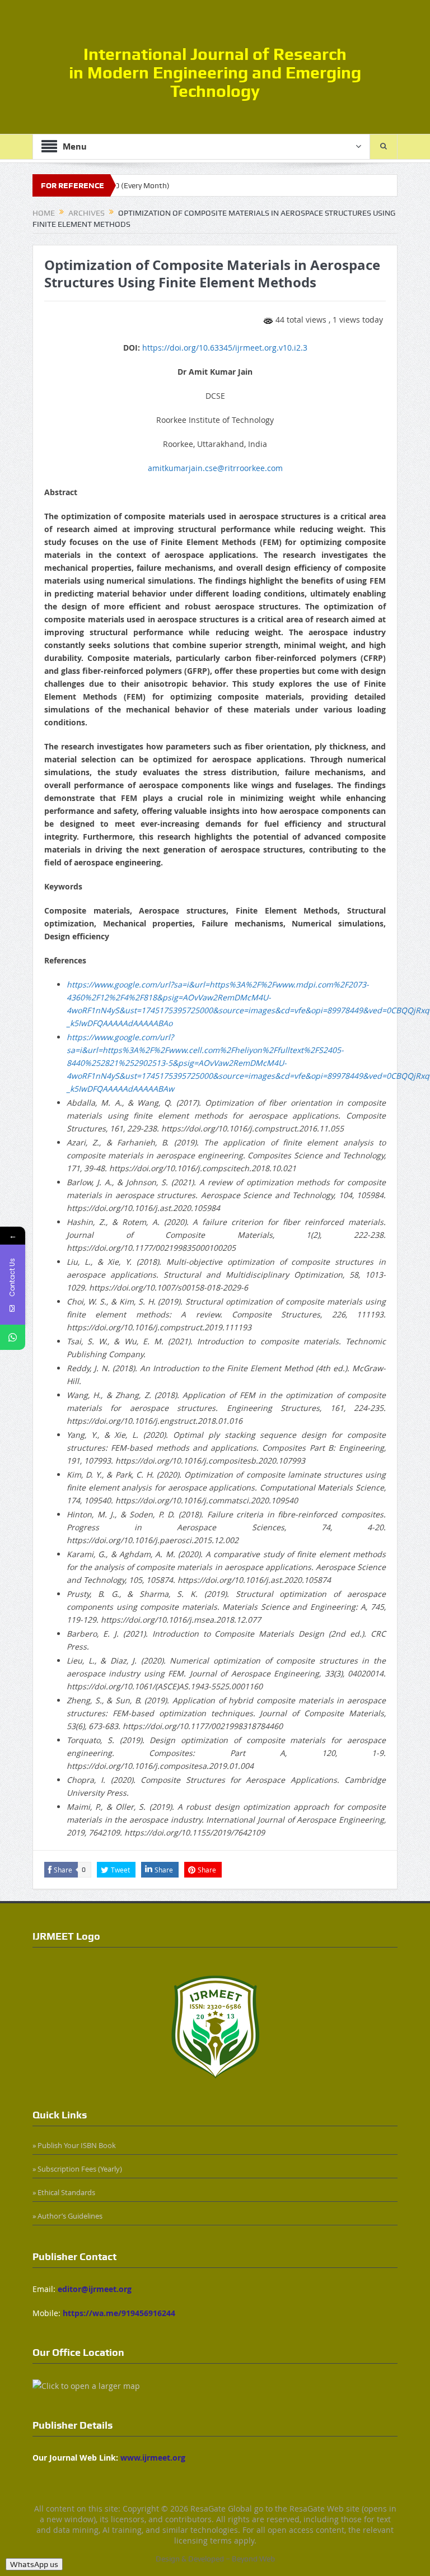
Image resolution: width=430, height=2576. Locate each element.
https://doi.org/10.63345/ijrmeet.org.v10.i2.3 (225, 348)
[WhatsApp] (13, 1337)
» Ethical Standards (64, 2192)
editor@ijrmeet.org (95, 2289)
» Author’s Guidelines (67, 2216)
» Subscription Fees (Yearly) (77, 2169)
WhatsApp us (34, 2564)
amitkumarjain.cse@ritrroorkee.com (215, 468)
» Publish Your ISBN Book (74, 2145)
